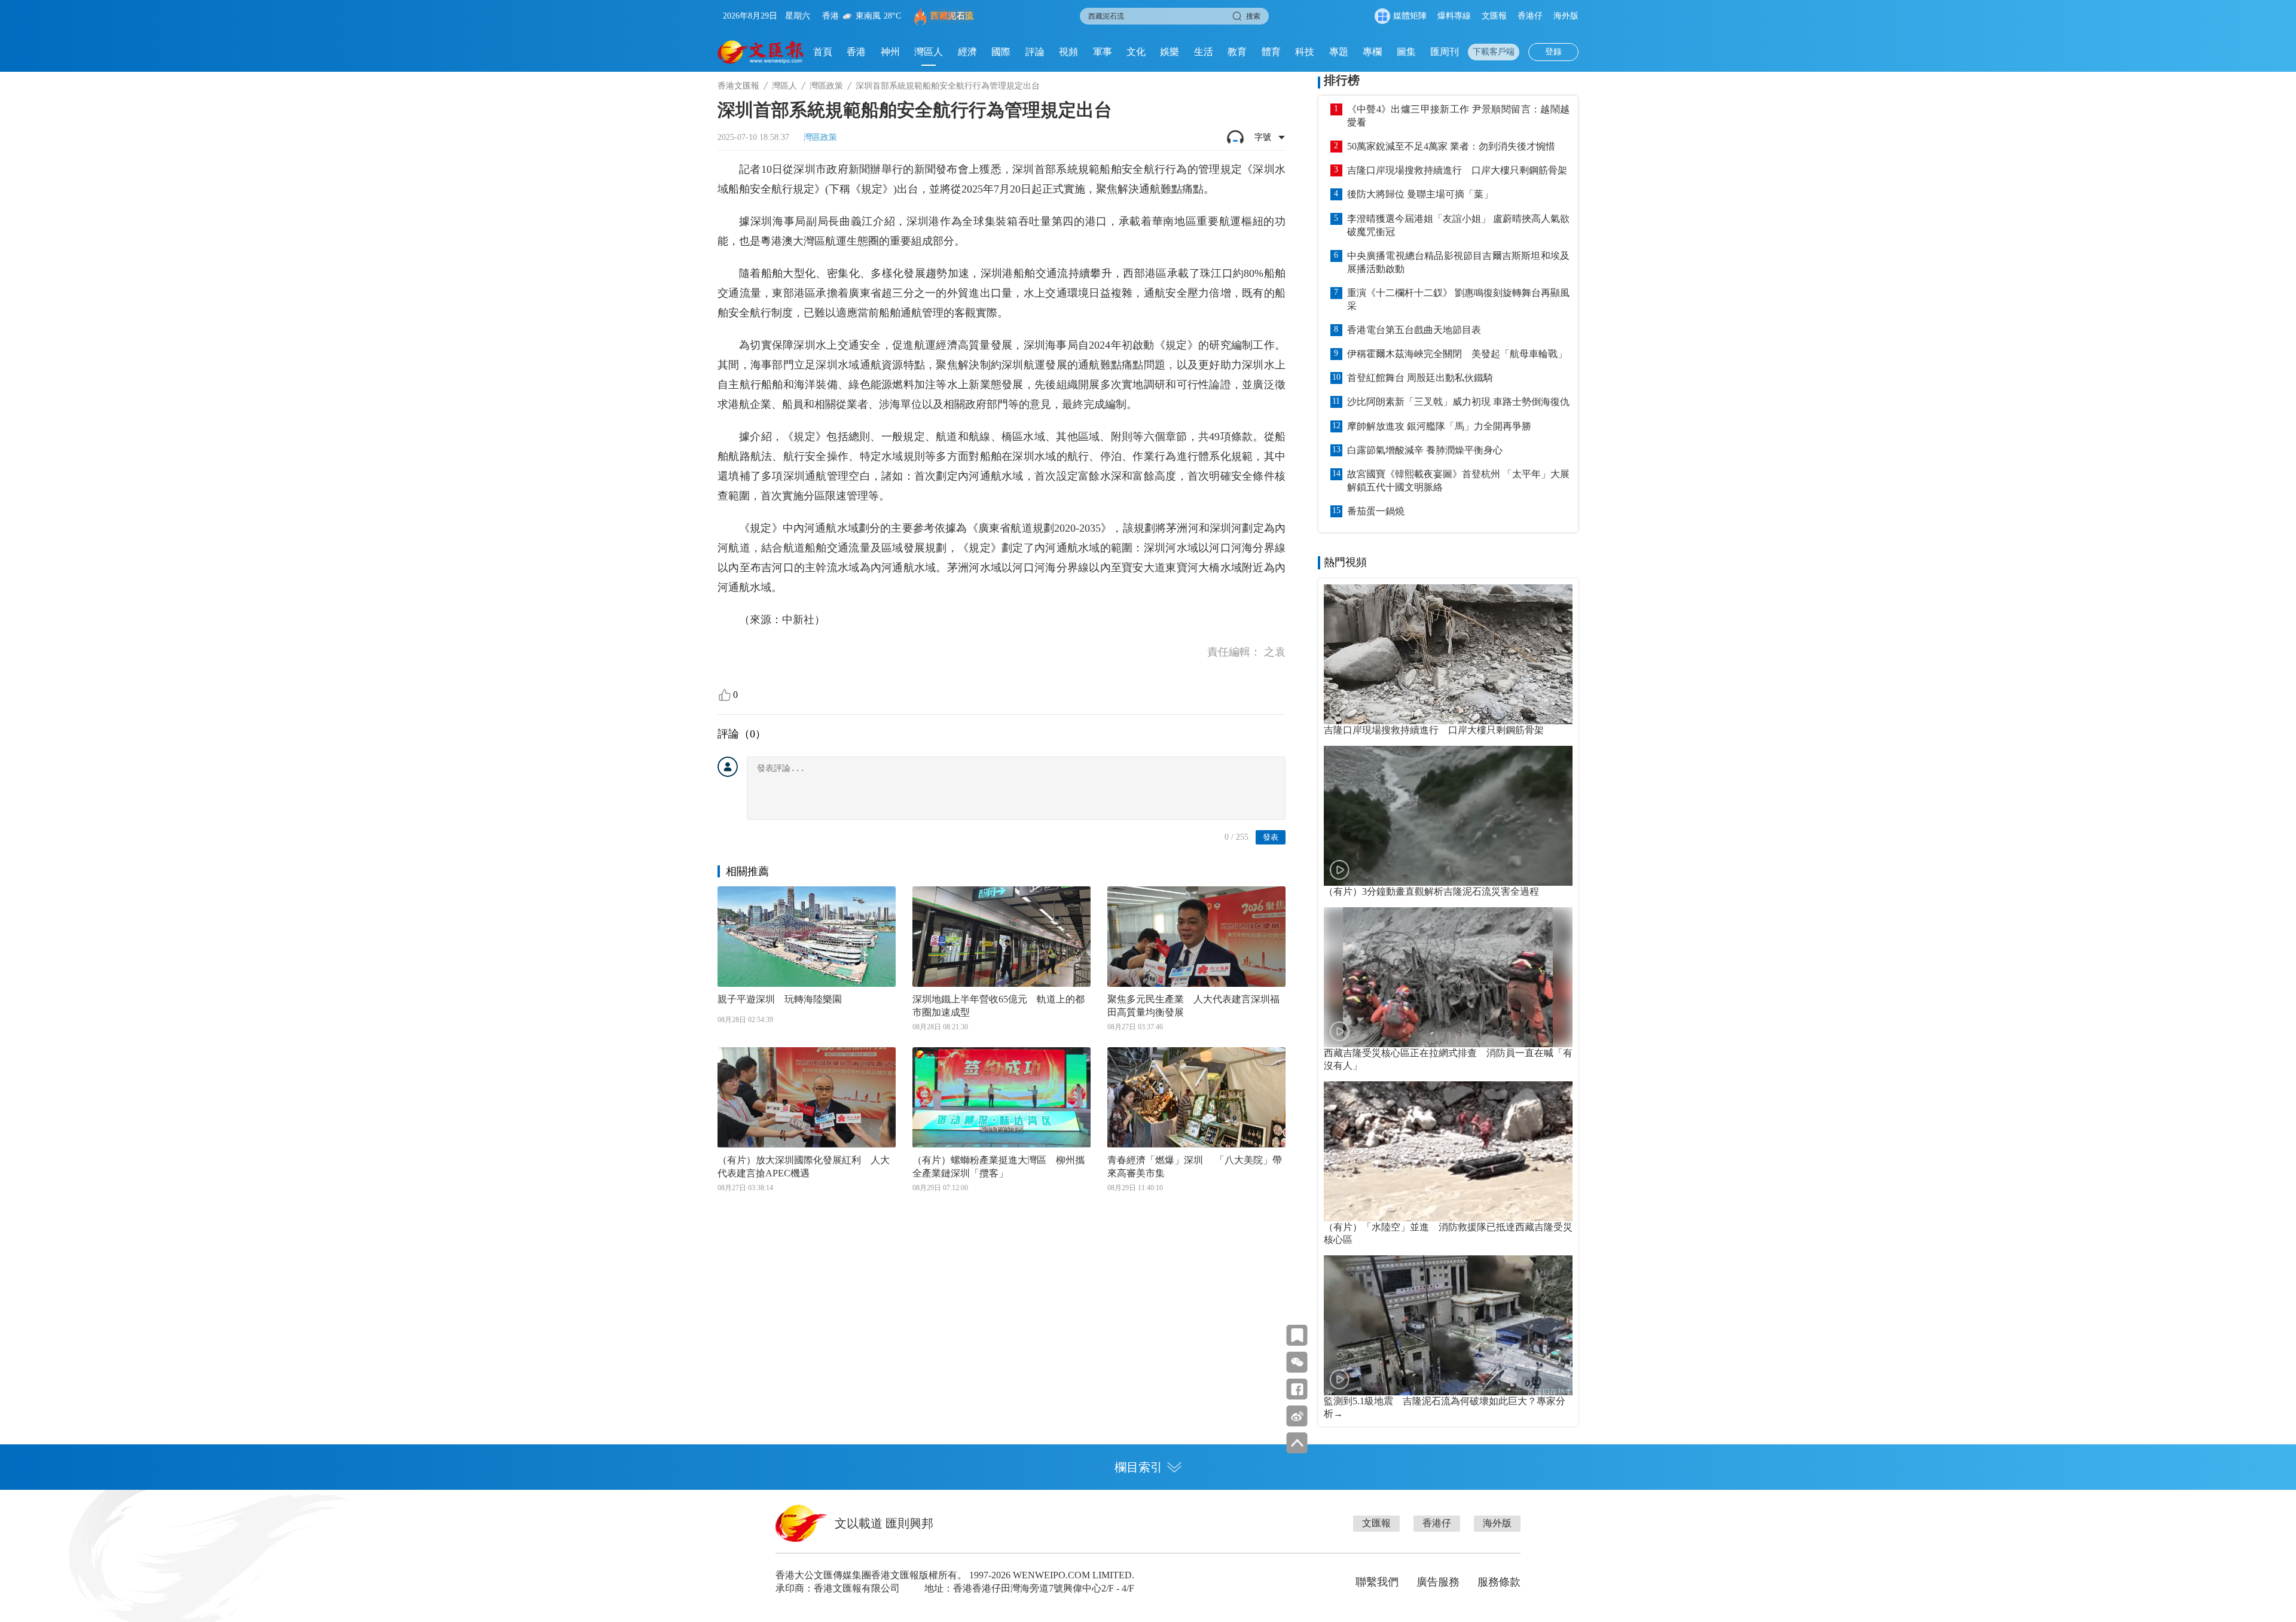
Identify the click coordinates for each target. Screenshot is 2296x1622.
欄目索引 (1138, 1467)
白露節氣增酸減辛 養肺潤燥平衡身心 (1425, 450)
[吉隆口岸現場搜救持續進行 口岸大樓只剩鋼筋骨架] (1448, 654)
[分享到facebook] (1297, 1389)
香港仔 (1530, 16)
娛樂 (1170, 52)
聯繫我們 (1377, 1582)
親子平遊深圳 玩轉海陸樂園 (780, 999)
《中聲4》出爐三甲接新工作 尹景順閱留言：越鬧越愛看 (1458, 116)
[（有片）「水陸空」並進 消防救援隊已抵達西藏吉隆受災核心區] (1448, 1151)
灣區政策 (826, 86)
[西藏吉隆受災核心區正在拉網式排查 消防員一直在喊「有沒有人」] (1448, 977)
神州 (890, 52)
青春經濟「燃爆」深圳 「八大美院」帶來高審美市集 (1195, 1167)
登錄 (1553, 52)
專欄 (1372, 52)
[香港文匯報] (761, 52)
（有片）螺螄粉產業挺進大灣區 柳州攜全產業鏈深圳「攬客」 (999, 1167)
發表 (1271, 837)
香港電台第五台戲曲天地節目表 (1414, 330)
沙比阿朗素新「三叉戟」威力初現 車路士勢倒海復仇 (1458, 402)
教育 (1237, 52)
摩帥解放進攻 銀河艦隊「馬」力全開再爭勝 (1439, 426)
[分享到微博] (1297, 1416)
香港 (856, 52)
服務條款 (1499, 1582)
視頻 (1068, 52)
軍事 (1103, 52)
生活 (1204, 52)
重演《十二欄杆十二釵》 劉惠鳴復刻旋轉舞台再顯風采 (1458, 299)
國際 (1001, 52)
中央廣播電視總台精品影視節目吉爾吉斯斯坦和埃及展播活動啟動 (1458, 262)
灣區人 (929, 52)
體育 (1271, 52)
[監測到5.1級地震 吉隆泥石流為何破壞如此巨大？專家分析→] (1448, 1325)
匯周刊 (1445, 52)
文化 (1136, 52)
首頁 (823, 52)
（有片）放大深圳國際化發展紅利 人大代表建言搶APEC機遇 (804, 1167)
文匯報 (1494, 16)
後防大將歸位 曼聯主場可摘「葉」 (1420, 194)
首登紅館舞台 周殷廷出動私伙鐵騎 (1420, 378)
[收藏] (1297, 1335)
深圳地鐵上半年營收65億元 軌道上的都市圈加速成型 (999, 1006)
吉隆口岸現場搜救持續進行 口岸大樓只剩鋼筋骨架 (1457, 170)
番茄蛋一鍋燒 (1376, 511)
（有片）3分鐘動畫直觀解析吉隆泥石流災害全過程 (1431, 891)
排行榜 (1342, 80)
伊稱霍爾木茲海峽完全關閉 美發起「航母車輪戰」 (1457, 354)
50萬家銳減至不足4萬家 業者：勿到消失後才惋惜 (1451, 146)
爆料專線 (1454, 16)
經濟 (967, 52)
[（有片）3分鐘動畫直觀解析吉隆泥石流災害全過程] (1448, 816)
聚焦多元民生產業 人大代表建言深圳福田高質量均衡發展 (1193, 1006)
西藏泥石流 (952, 16)
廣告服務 (1438, 1582)
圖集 (1406, 52)
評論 (1035, 52)
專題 (1339, 52)
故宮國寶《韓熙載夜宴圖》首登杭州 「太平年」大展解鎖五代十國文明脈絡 (1458, 481)
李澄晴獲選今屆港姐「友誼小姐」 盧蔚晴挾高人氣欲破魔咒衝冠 (1458, 225)
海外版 (1566, 16)
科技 (1305, 52)
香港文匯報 (738, 86)
